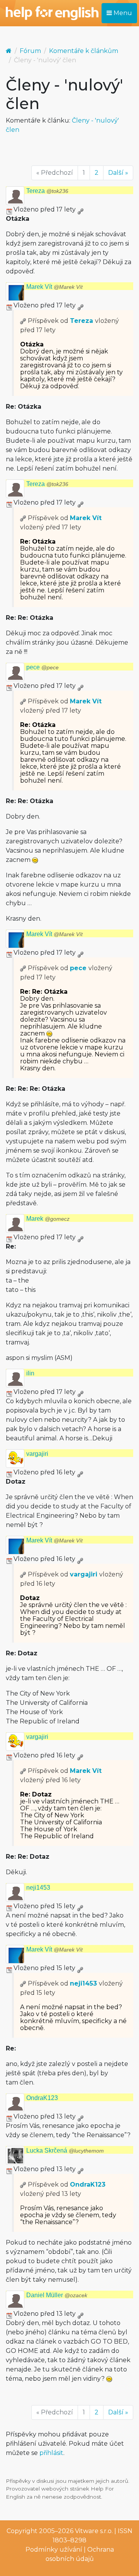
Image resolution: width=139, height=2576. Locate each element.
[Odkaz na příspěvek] (23, 321)
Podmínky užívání (54, 2550)
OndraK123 (42, 2098)
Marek (48, 1219)
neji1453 (38, 1888)
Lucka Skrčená (65, 2150)
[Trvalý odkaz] (80, 209)
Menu (122, 13)
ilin (30, 1373)
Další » (118, 173)
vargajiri (37, 1454)
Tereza (47, 191)
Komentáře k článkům (84, 51)
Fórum (30, 51)
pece (42, 667)
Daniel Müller (57, 2295)
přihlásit (51, 2453)
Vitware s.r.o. (94, 2531)
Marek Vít (54, 287)
